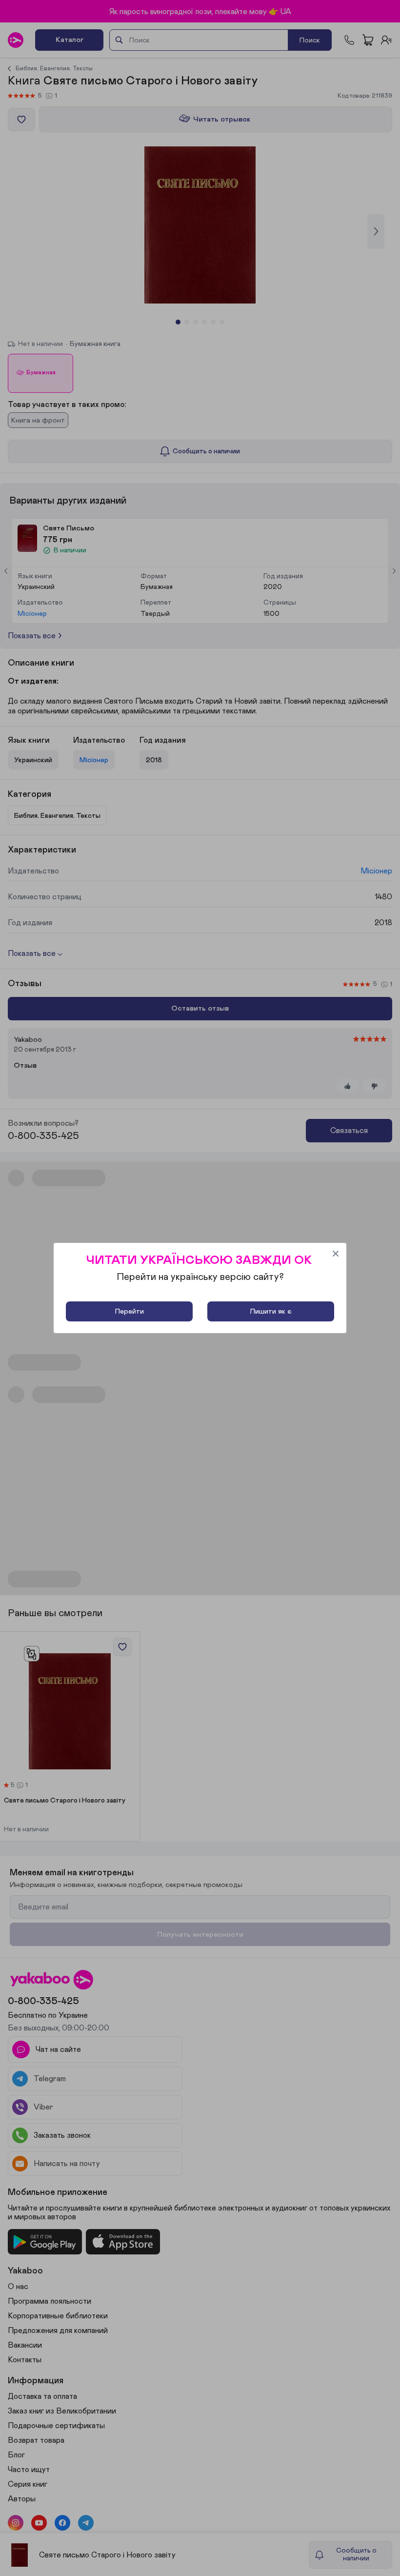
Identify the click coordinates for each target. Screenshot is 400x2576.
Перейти (130, 1311)
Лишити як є (271, 1311)
